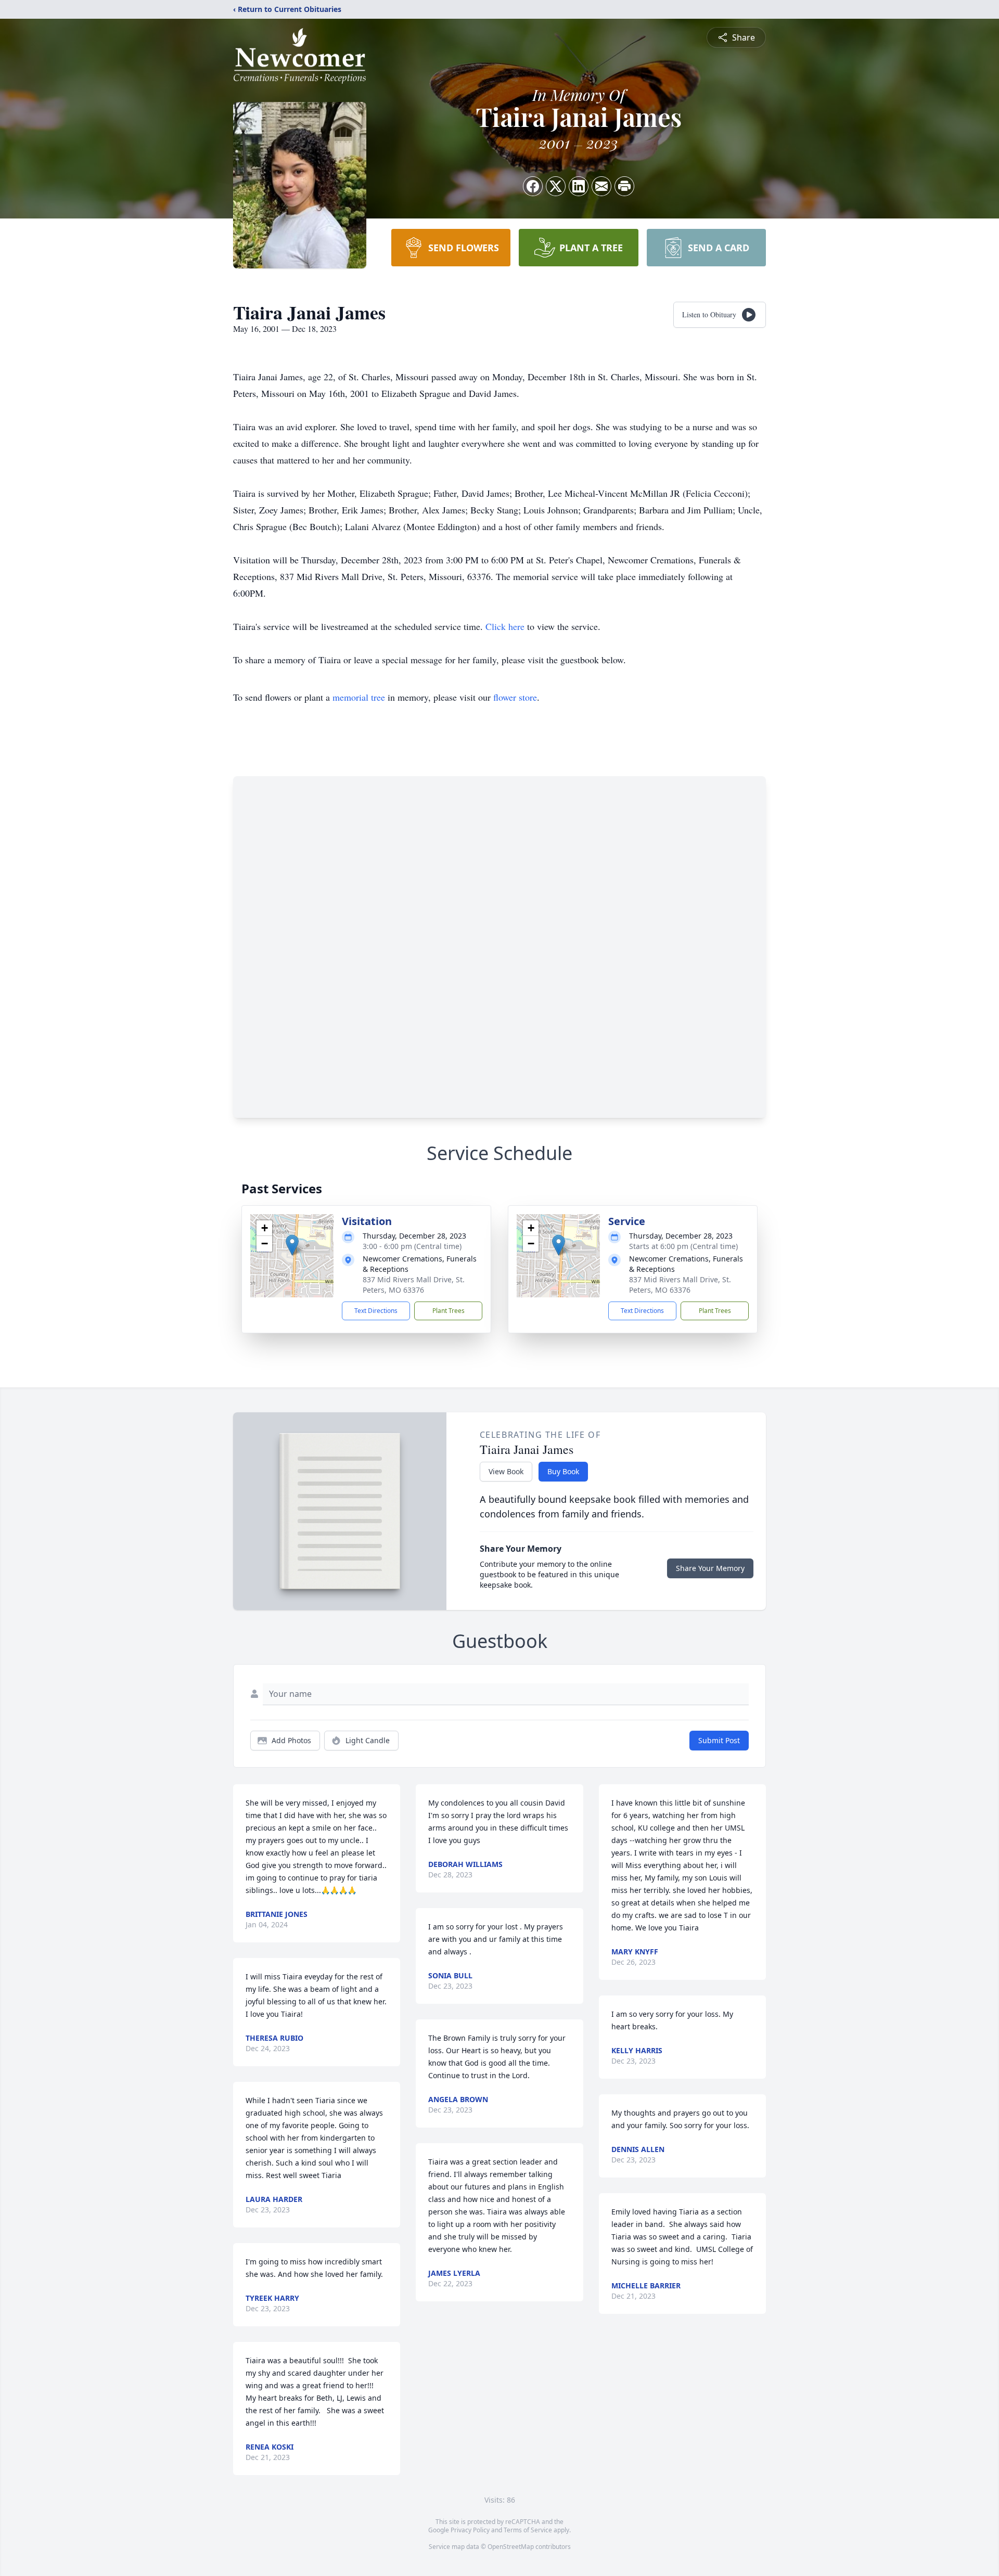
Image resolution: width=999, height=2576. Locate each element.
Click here (505, 626)
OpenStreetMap (511, 2547)
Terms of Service (528, 2530)
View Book (506, 1471)
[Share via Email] (601, 186)
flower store (515, 697)
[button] (292, 1245)
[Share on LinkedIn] (579, 186)
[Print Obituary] (624, 186)
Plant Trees (449, 1311)
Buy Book (563, 1471)
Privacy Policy (470, 2530)
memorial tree (359, 697)
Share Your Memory (710, 1568)
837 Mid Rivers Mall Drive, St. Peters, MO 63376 (414, 1285)
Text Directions (376, 1311)
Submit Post (719, 1740)
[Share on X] (556, 186)
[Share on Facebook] (533, 186)
